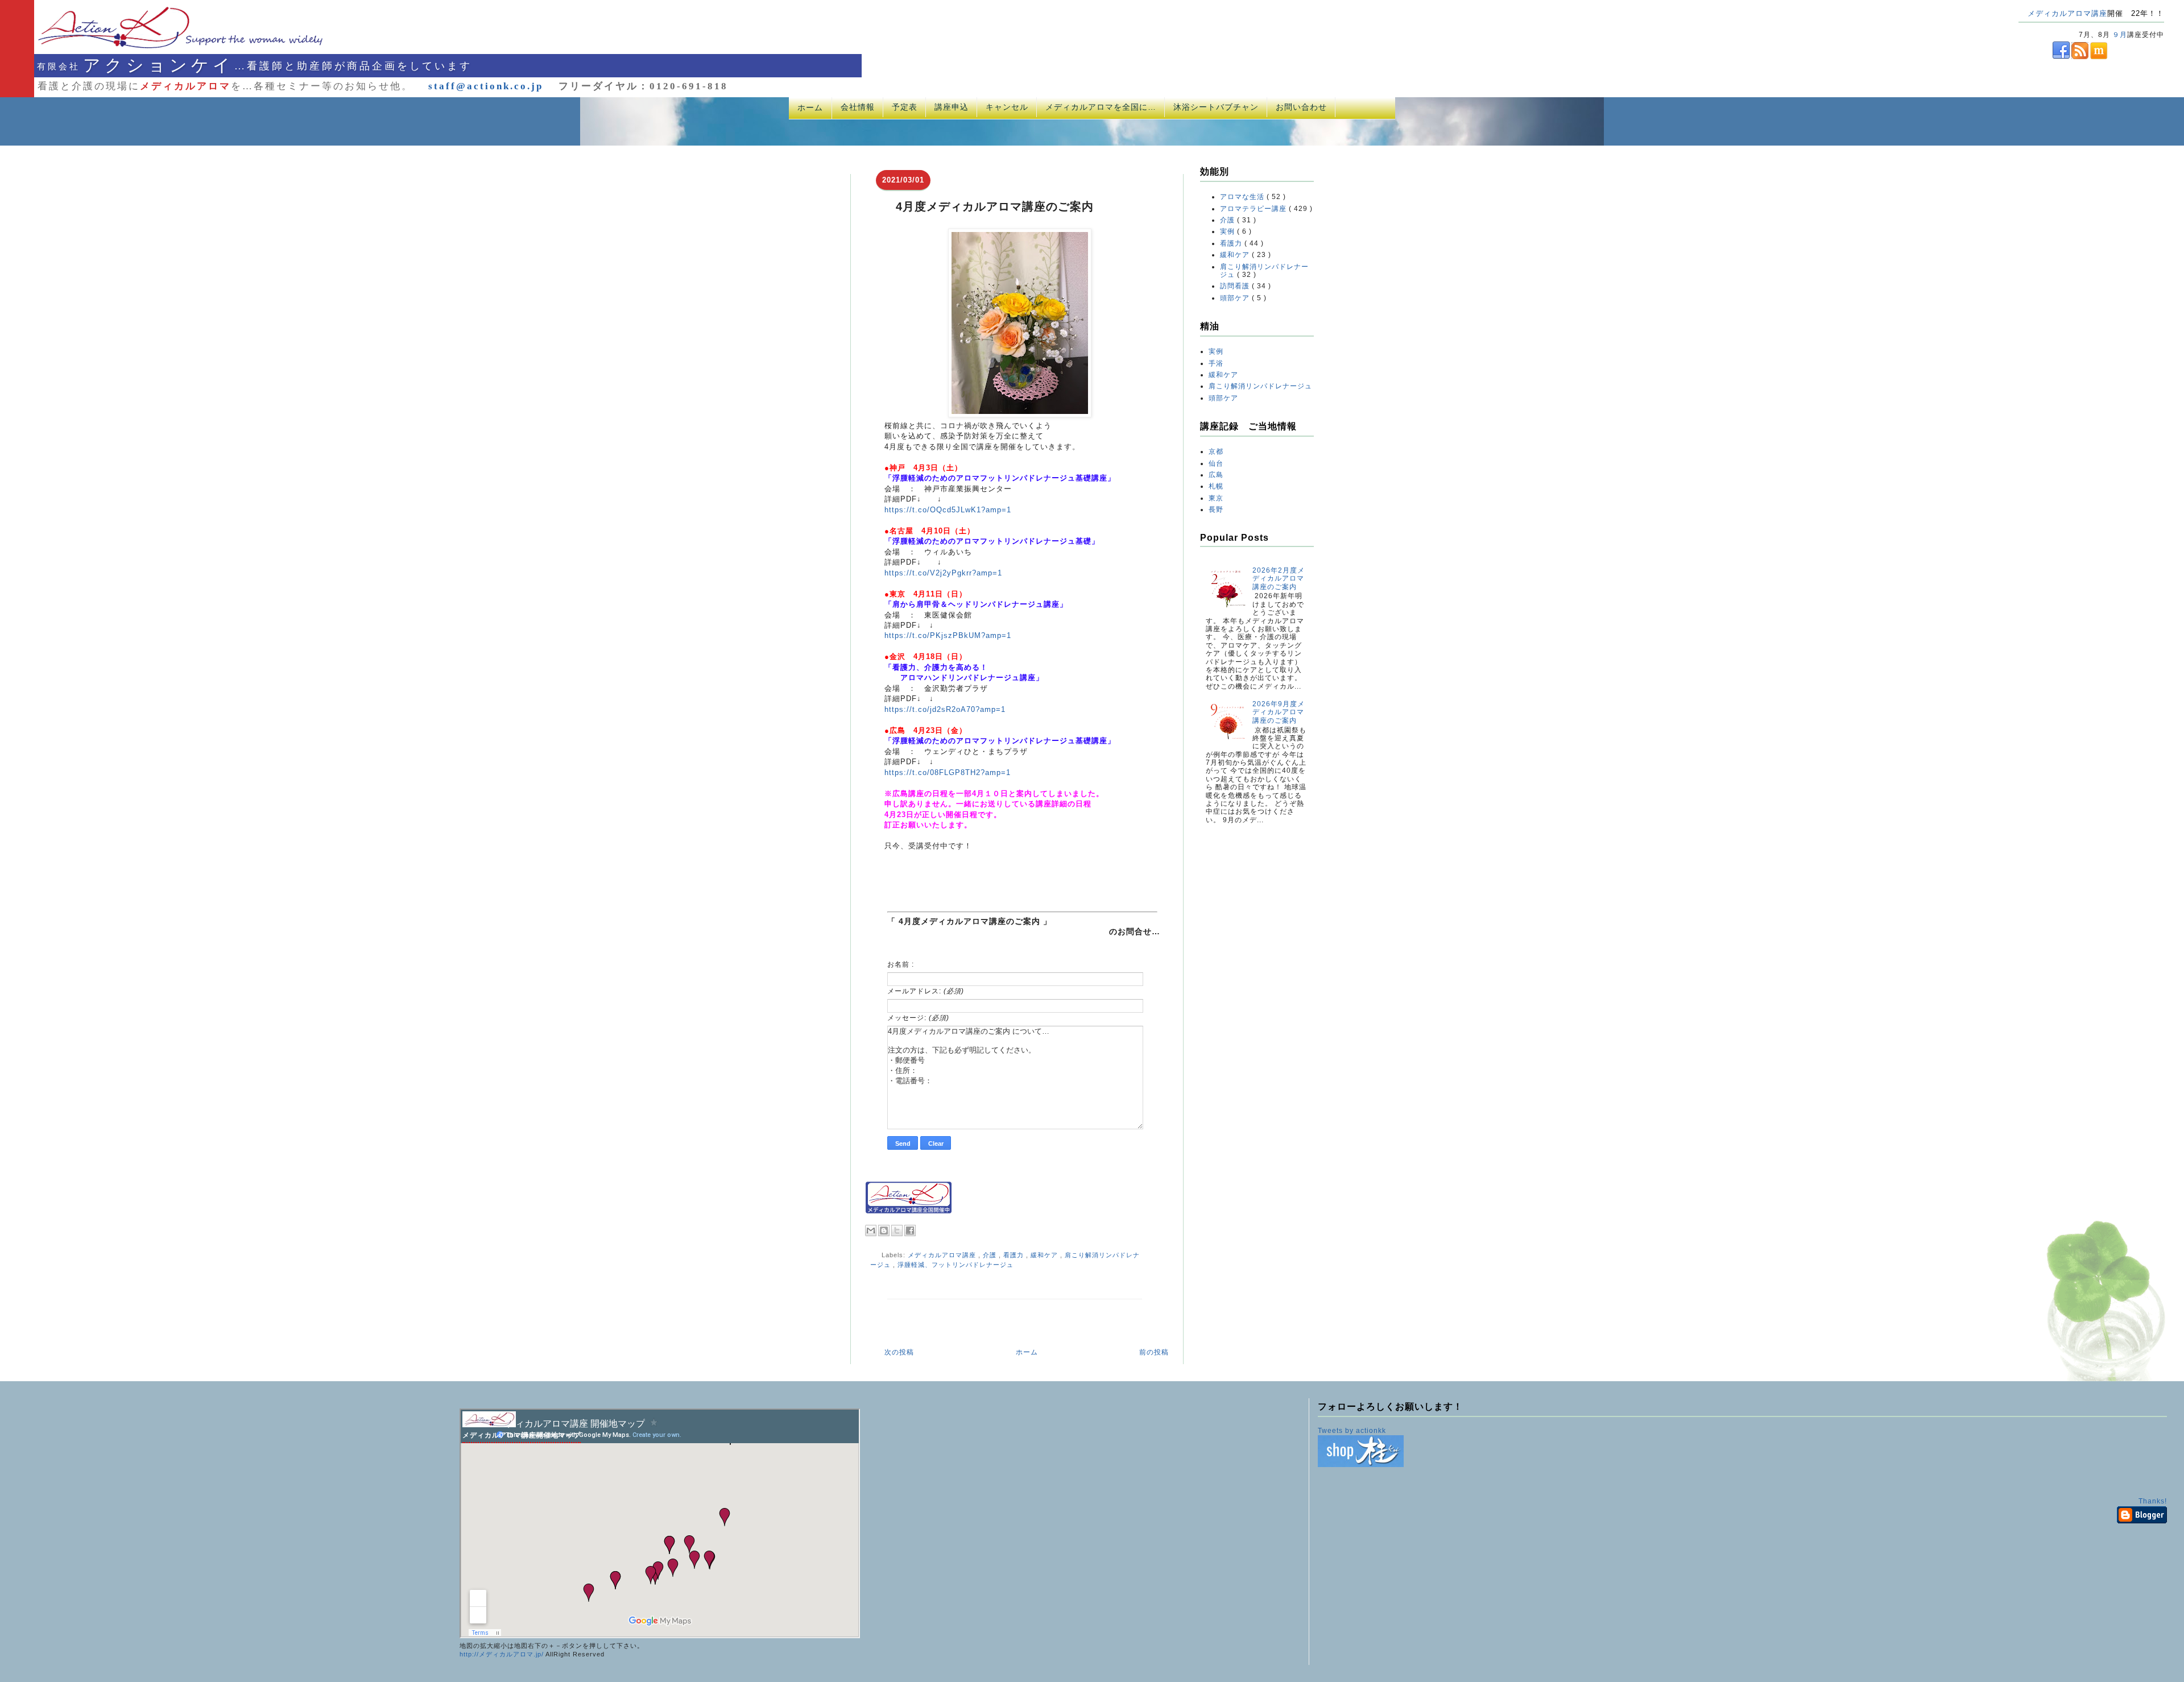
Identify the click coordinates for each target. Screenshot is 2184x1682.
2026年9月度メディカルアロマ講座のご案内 (1279, 712)
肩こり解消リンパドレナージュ (1260, 386)
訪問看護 (1236, 286)
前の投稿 (1154, 1352)
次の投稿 (899, 1352)
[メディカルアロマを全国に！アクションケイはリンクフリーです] (909, 1211)
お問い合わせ (1301, 107)
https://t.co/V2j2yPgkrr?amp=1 (943, 573)
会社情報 (858, 107)
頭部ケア (1236, 298)
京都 (1216, 451)
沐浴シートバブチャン (1216, 107)
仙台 (1216, 463)
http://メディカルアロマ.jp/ (502, 1654)
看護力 (1015, 1255)
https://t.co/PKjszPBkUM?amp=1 (948, 635)
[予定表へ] (489, 1425)
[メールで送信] (871, 1231)
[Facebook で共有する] (910, 1231)
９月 (2120, 35)
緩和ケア (1045, 1255)
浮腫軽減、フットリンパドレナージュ (955, 1265)
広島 (1216, 475)
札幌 (1216, 486)
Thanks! (2153, 1501)
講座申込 (952, 107)
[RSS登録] (2079, 57)
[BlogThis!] (884, 1231)
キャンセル (1007, 107)
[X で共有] (897, 1231)
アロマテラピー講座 (1254, 209)
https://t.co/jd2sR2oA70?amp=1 (945, 709)
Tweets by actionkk (1352, 1431)
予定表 (905, 107)
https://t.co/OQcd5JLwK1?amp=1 (948, 510)
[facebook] (2044, 57)
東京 (1216, 498)
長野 (1216, 509)
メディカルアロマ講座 (2067, 13)
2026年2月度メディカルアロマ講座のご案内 (1279, 579)
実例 (1228, 231)
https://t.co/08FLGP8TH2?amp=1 (948, 772)
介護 (991, 1255)
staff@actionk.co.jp (486, 86)
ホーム (810, 107)
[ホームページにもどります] (166, 48)
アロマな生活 (1243, 197)
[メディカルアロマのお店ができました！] (1361, 1465)
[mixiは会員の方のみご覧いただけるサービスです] (2098, 57)
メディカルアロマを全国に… (1101, 107)
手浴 (1216, 363)
